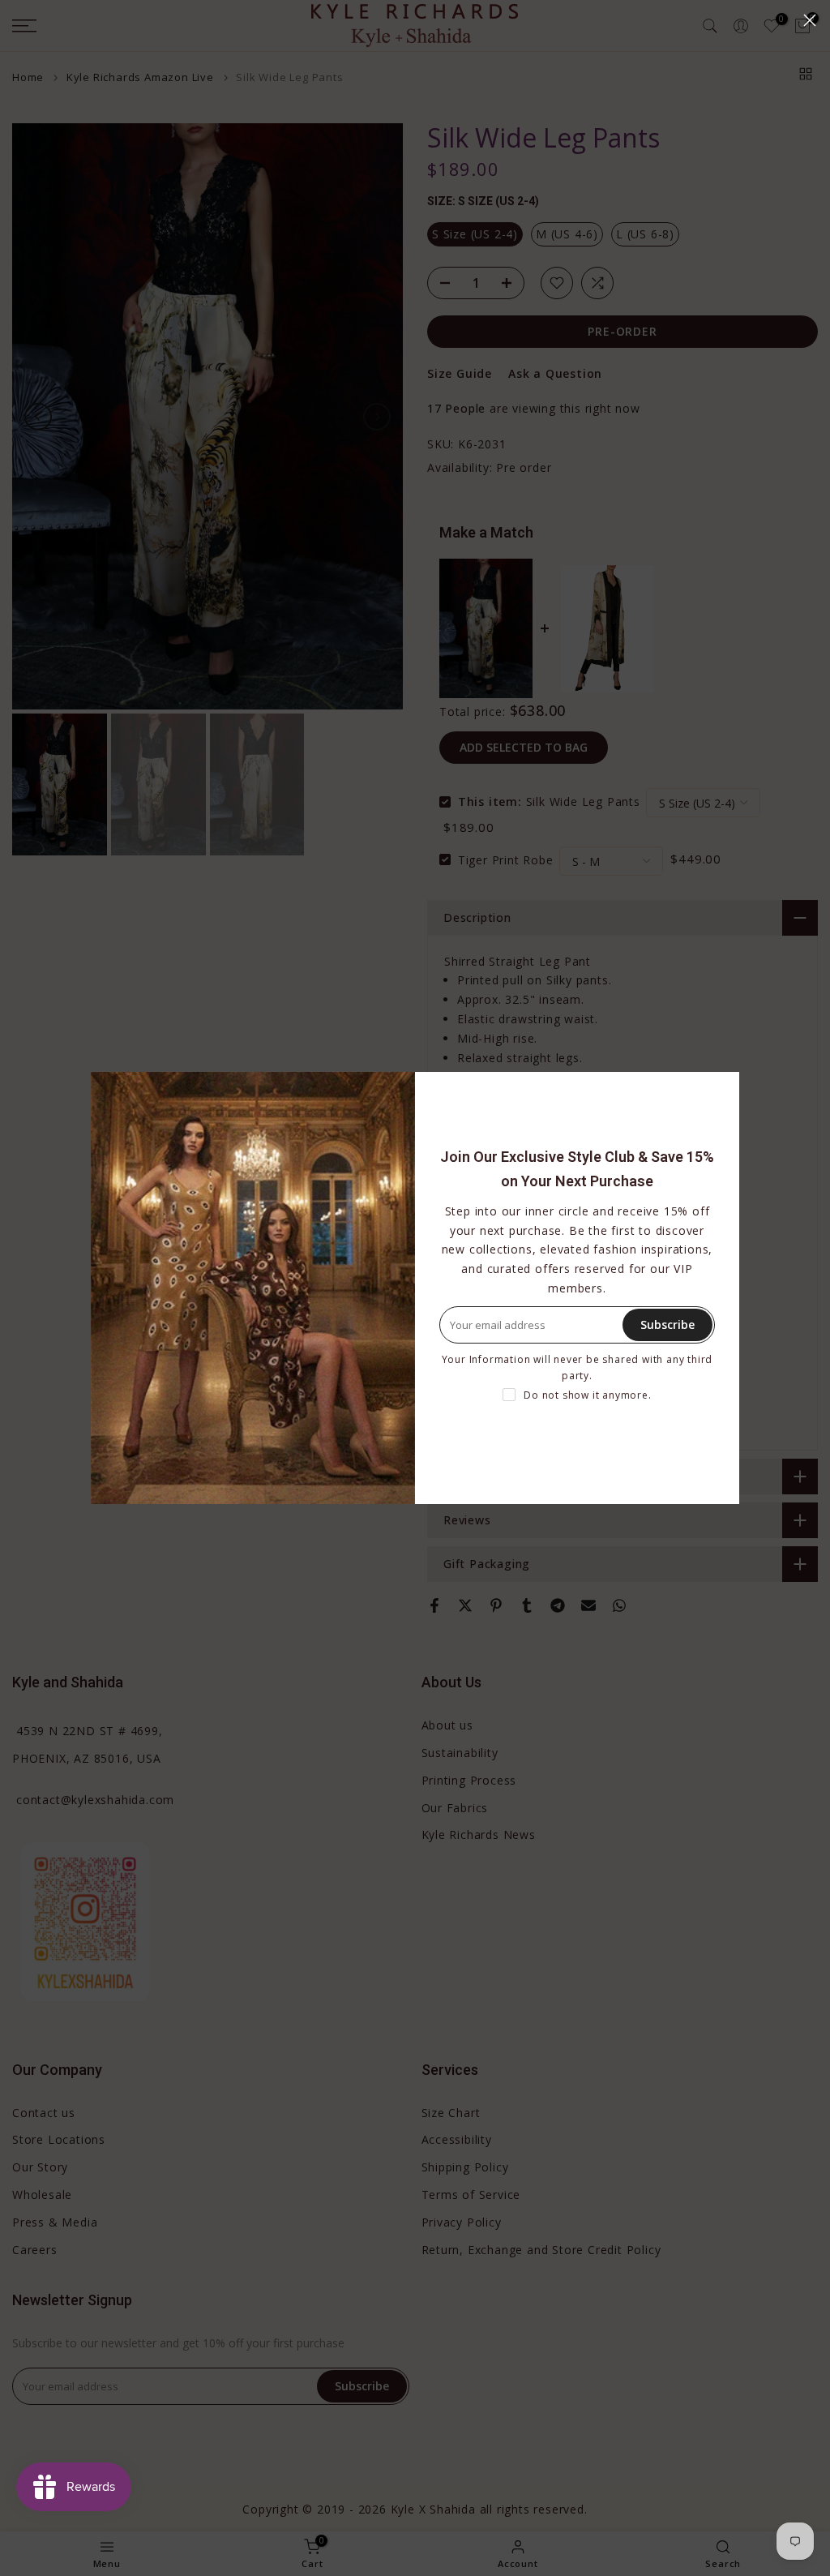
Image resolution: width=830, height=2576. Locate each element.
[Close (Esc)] (810, 20)
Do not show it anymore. (587, 1395)
